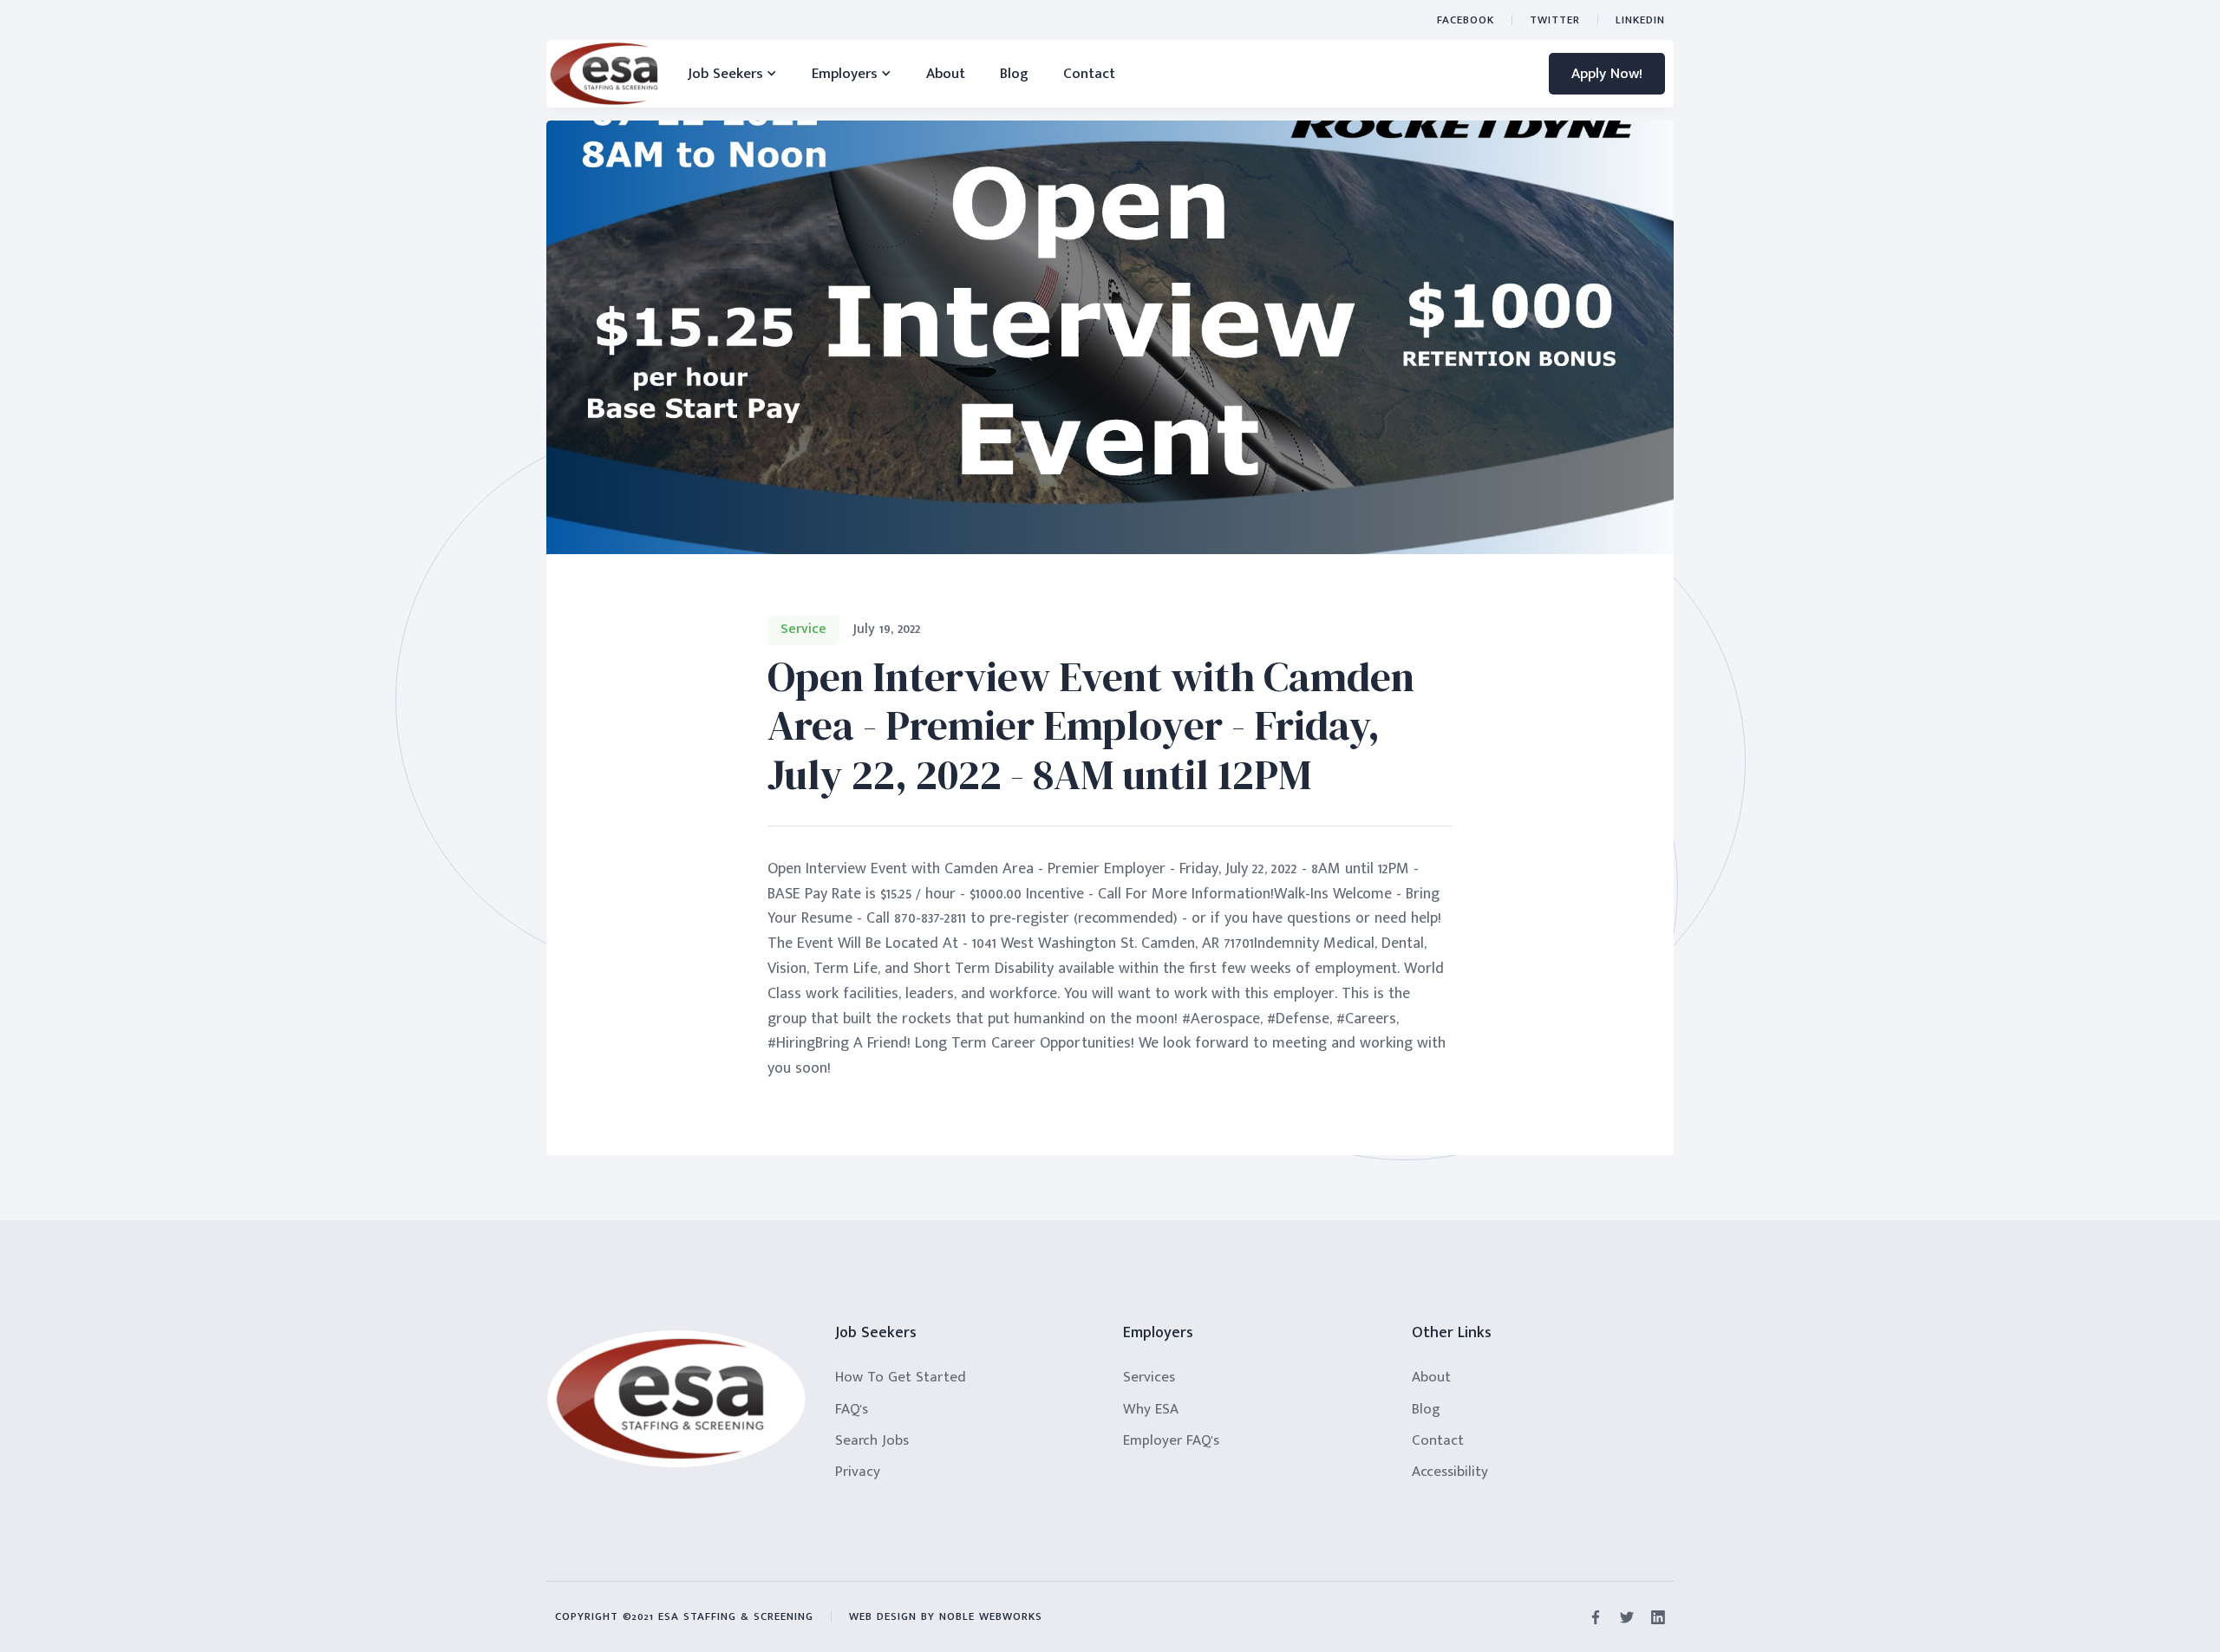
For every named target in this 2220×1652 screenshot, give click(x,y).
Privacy (858, 1472)
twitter (1555, 20)
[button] (732, 74)
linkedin (1640, 20)
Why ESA (1151, 1409)
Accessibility (1450, 1472)
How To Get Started (901, 1377)
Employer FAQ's (1171, 1440)
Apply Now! (1607, 74)
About (946, 74)
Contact (1089, 74)
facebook (1466, 20)
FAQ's (852, 1409)
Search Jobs (872, 1440)
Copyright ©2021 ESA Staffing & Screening (684, 1616)
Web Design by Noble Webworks (946, 1616)
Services (1149, 1377)
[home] (604, 74)
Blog (1014, 74)
